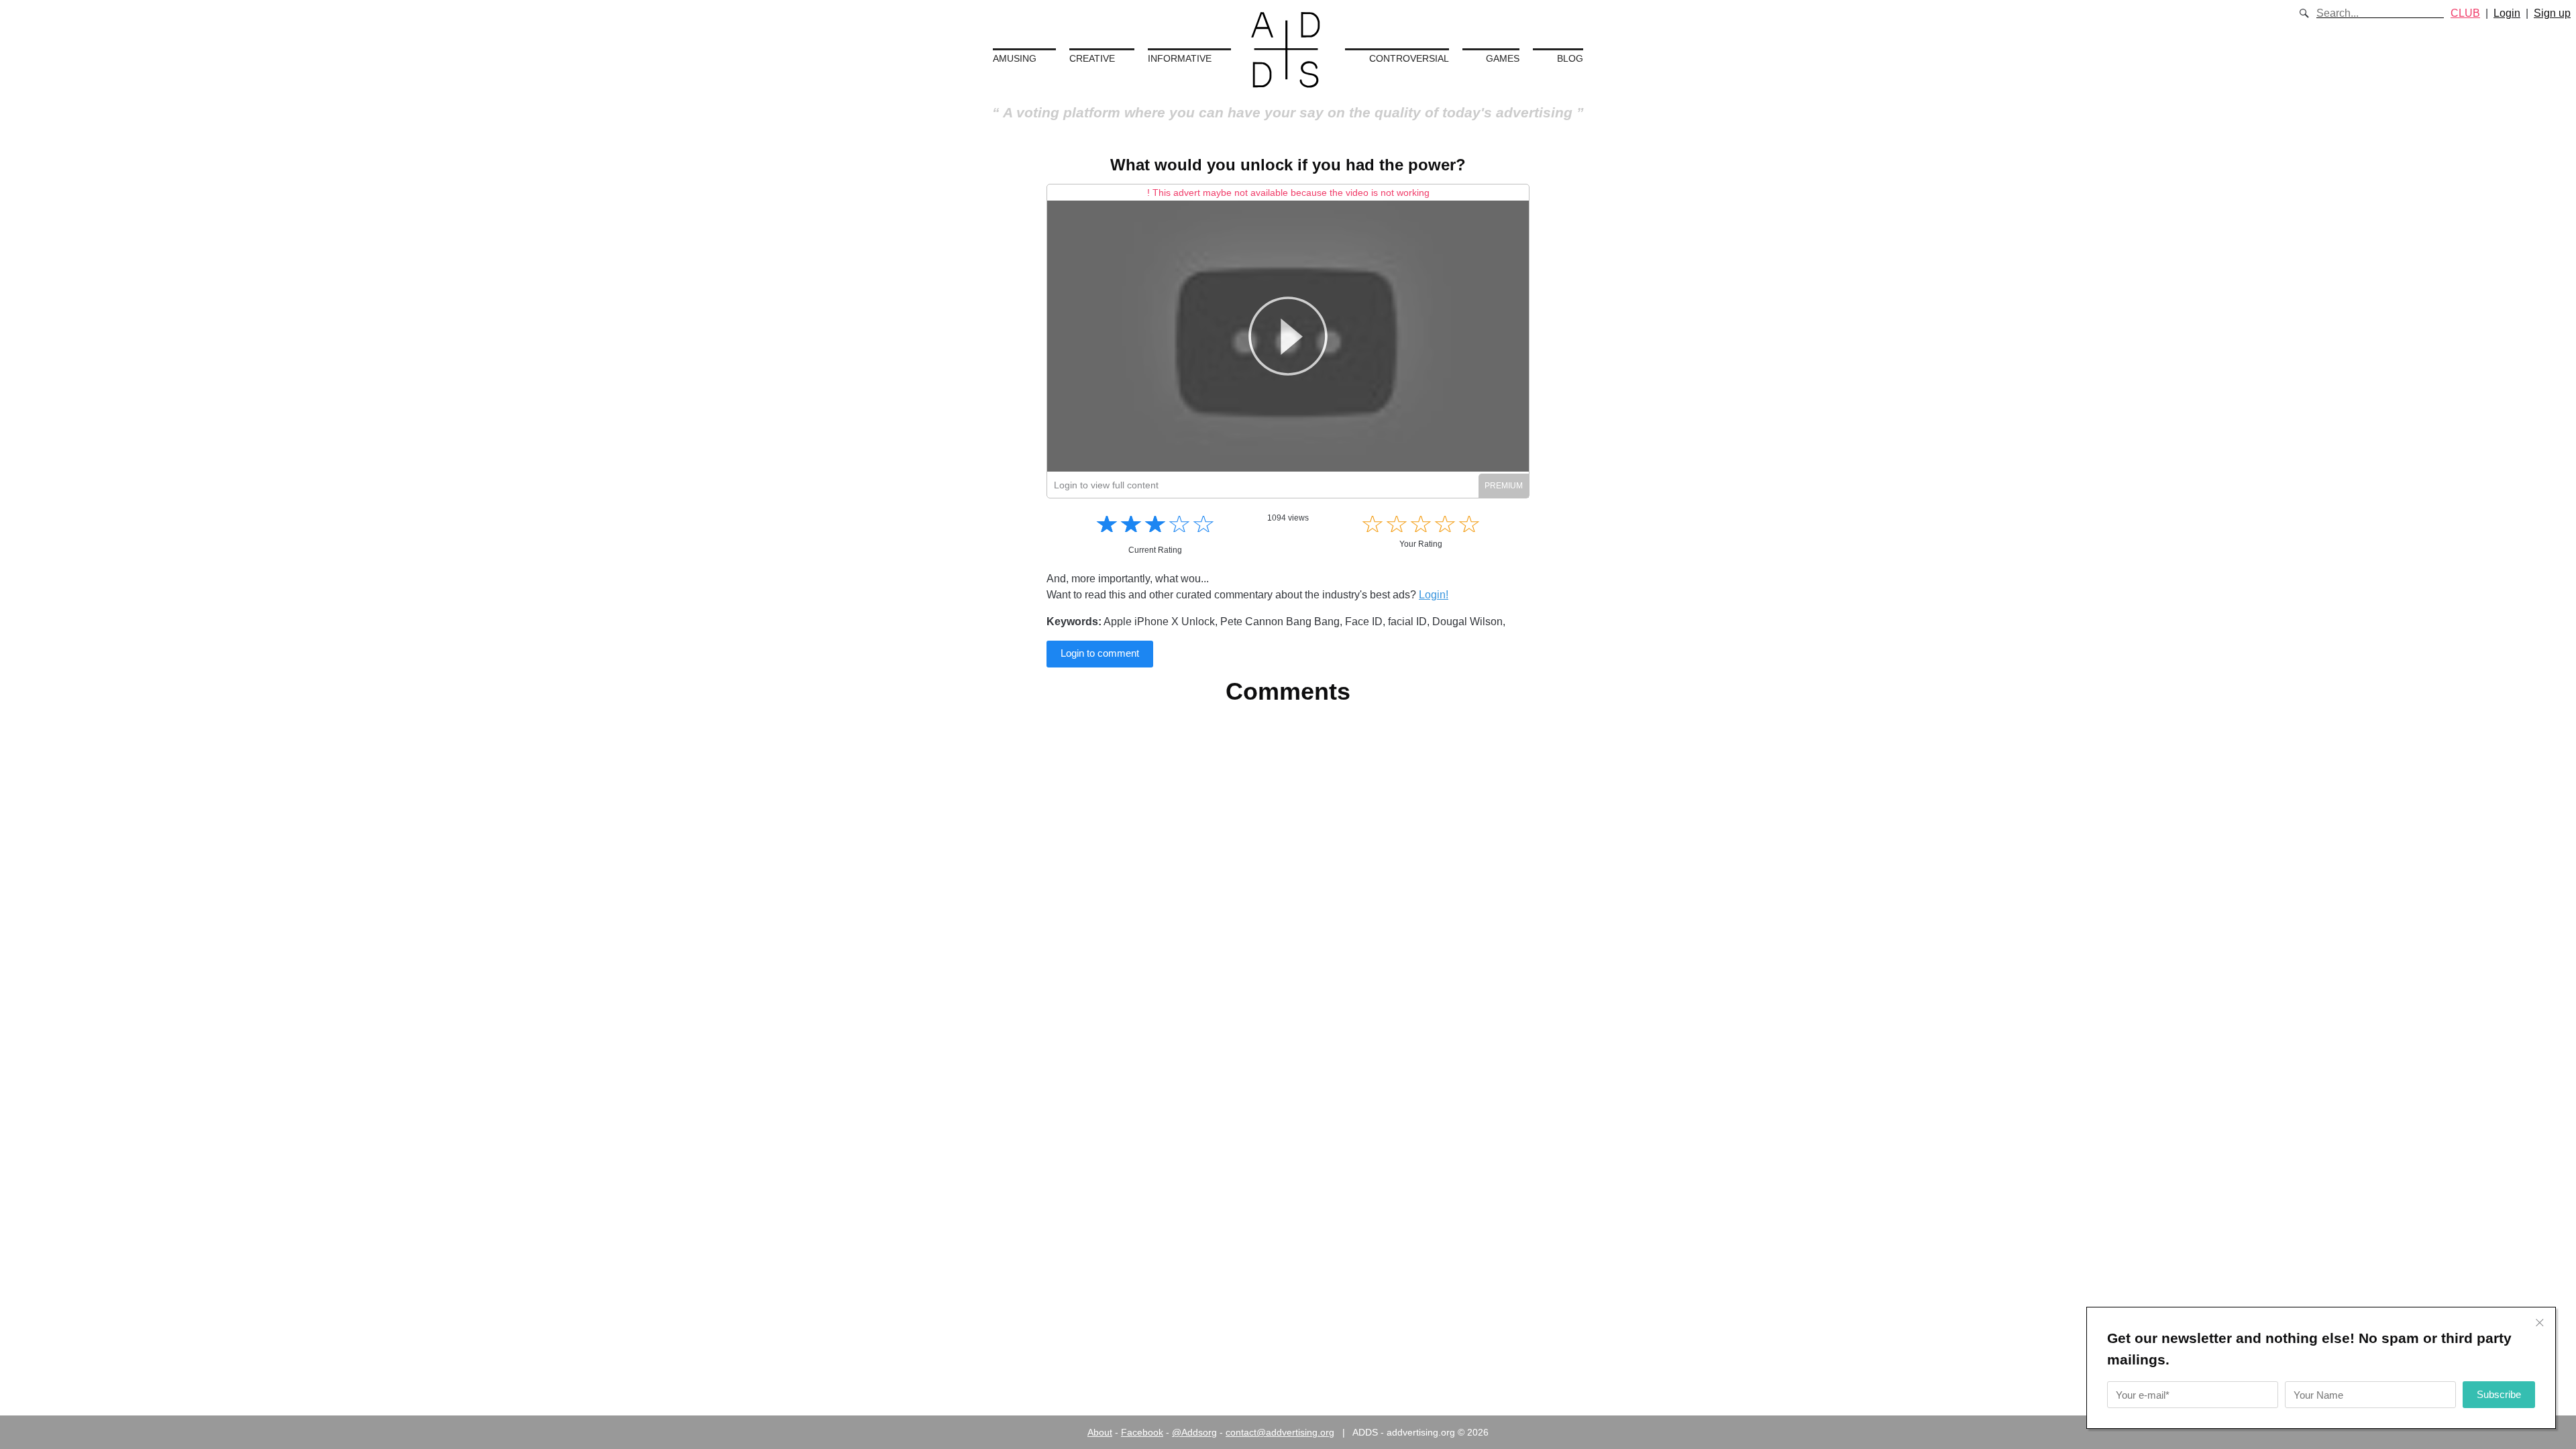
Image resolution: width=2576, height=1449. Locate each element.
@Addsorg (1194, 1432)
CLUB (2465, 13)
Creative (1092, 58)
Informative (1180, 58)
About (1100, 1432)
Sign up (2552, 13)
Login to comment (1100, 653)
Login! (1434, 595)
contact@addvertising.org (1280, 1432)
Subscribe (2499, 1394)
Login (2507, 13)
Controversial (1409, 58)
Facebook (1142, 1432)
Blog (1570, 58)
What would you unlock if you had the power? (1288, 165)
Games (1503, 58)
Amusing (1015, 58)
